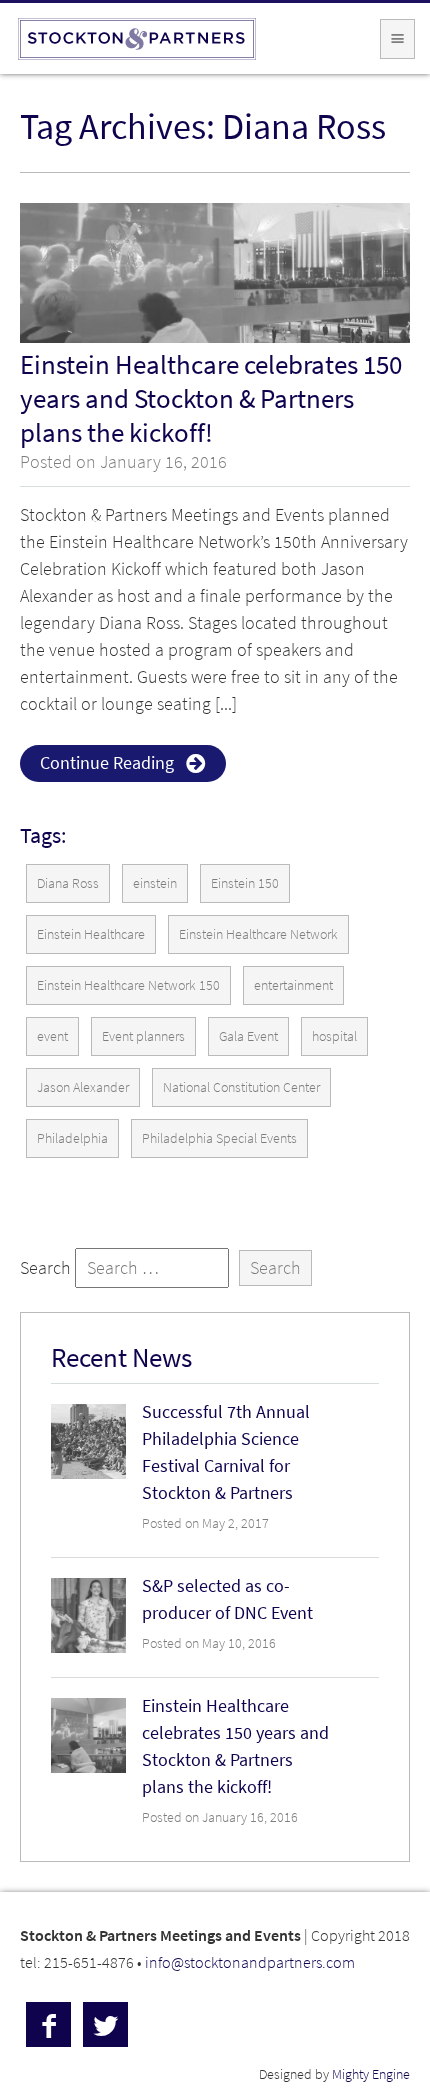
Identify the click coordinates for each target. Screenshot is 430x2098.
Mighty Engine (371, 2074)
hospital (334, 1036)
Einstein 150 (245, 883)
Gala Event (248, 1036)
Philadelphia (72, 1138)
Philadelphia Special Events (219, 1138)
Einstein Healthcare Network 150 (128, 985)
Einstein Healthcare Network (258, 934)
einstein (155, 883)
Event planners (143, 1036)
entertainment (293, 985)
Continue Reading (107, 763)
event (52, 1036)
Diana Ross (68, 883)
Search (45, 1268)
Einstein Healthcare (91, 934)
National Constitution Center (241, 1087)
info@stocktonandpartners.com (250, 1962)
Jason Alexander (83, 1087)
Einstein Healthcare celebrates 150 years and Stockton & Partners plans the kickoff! (211, 398)
